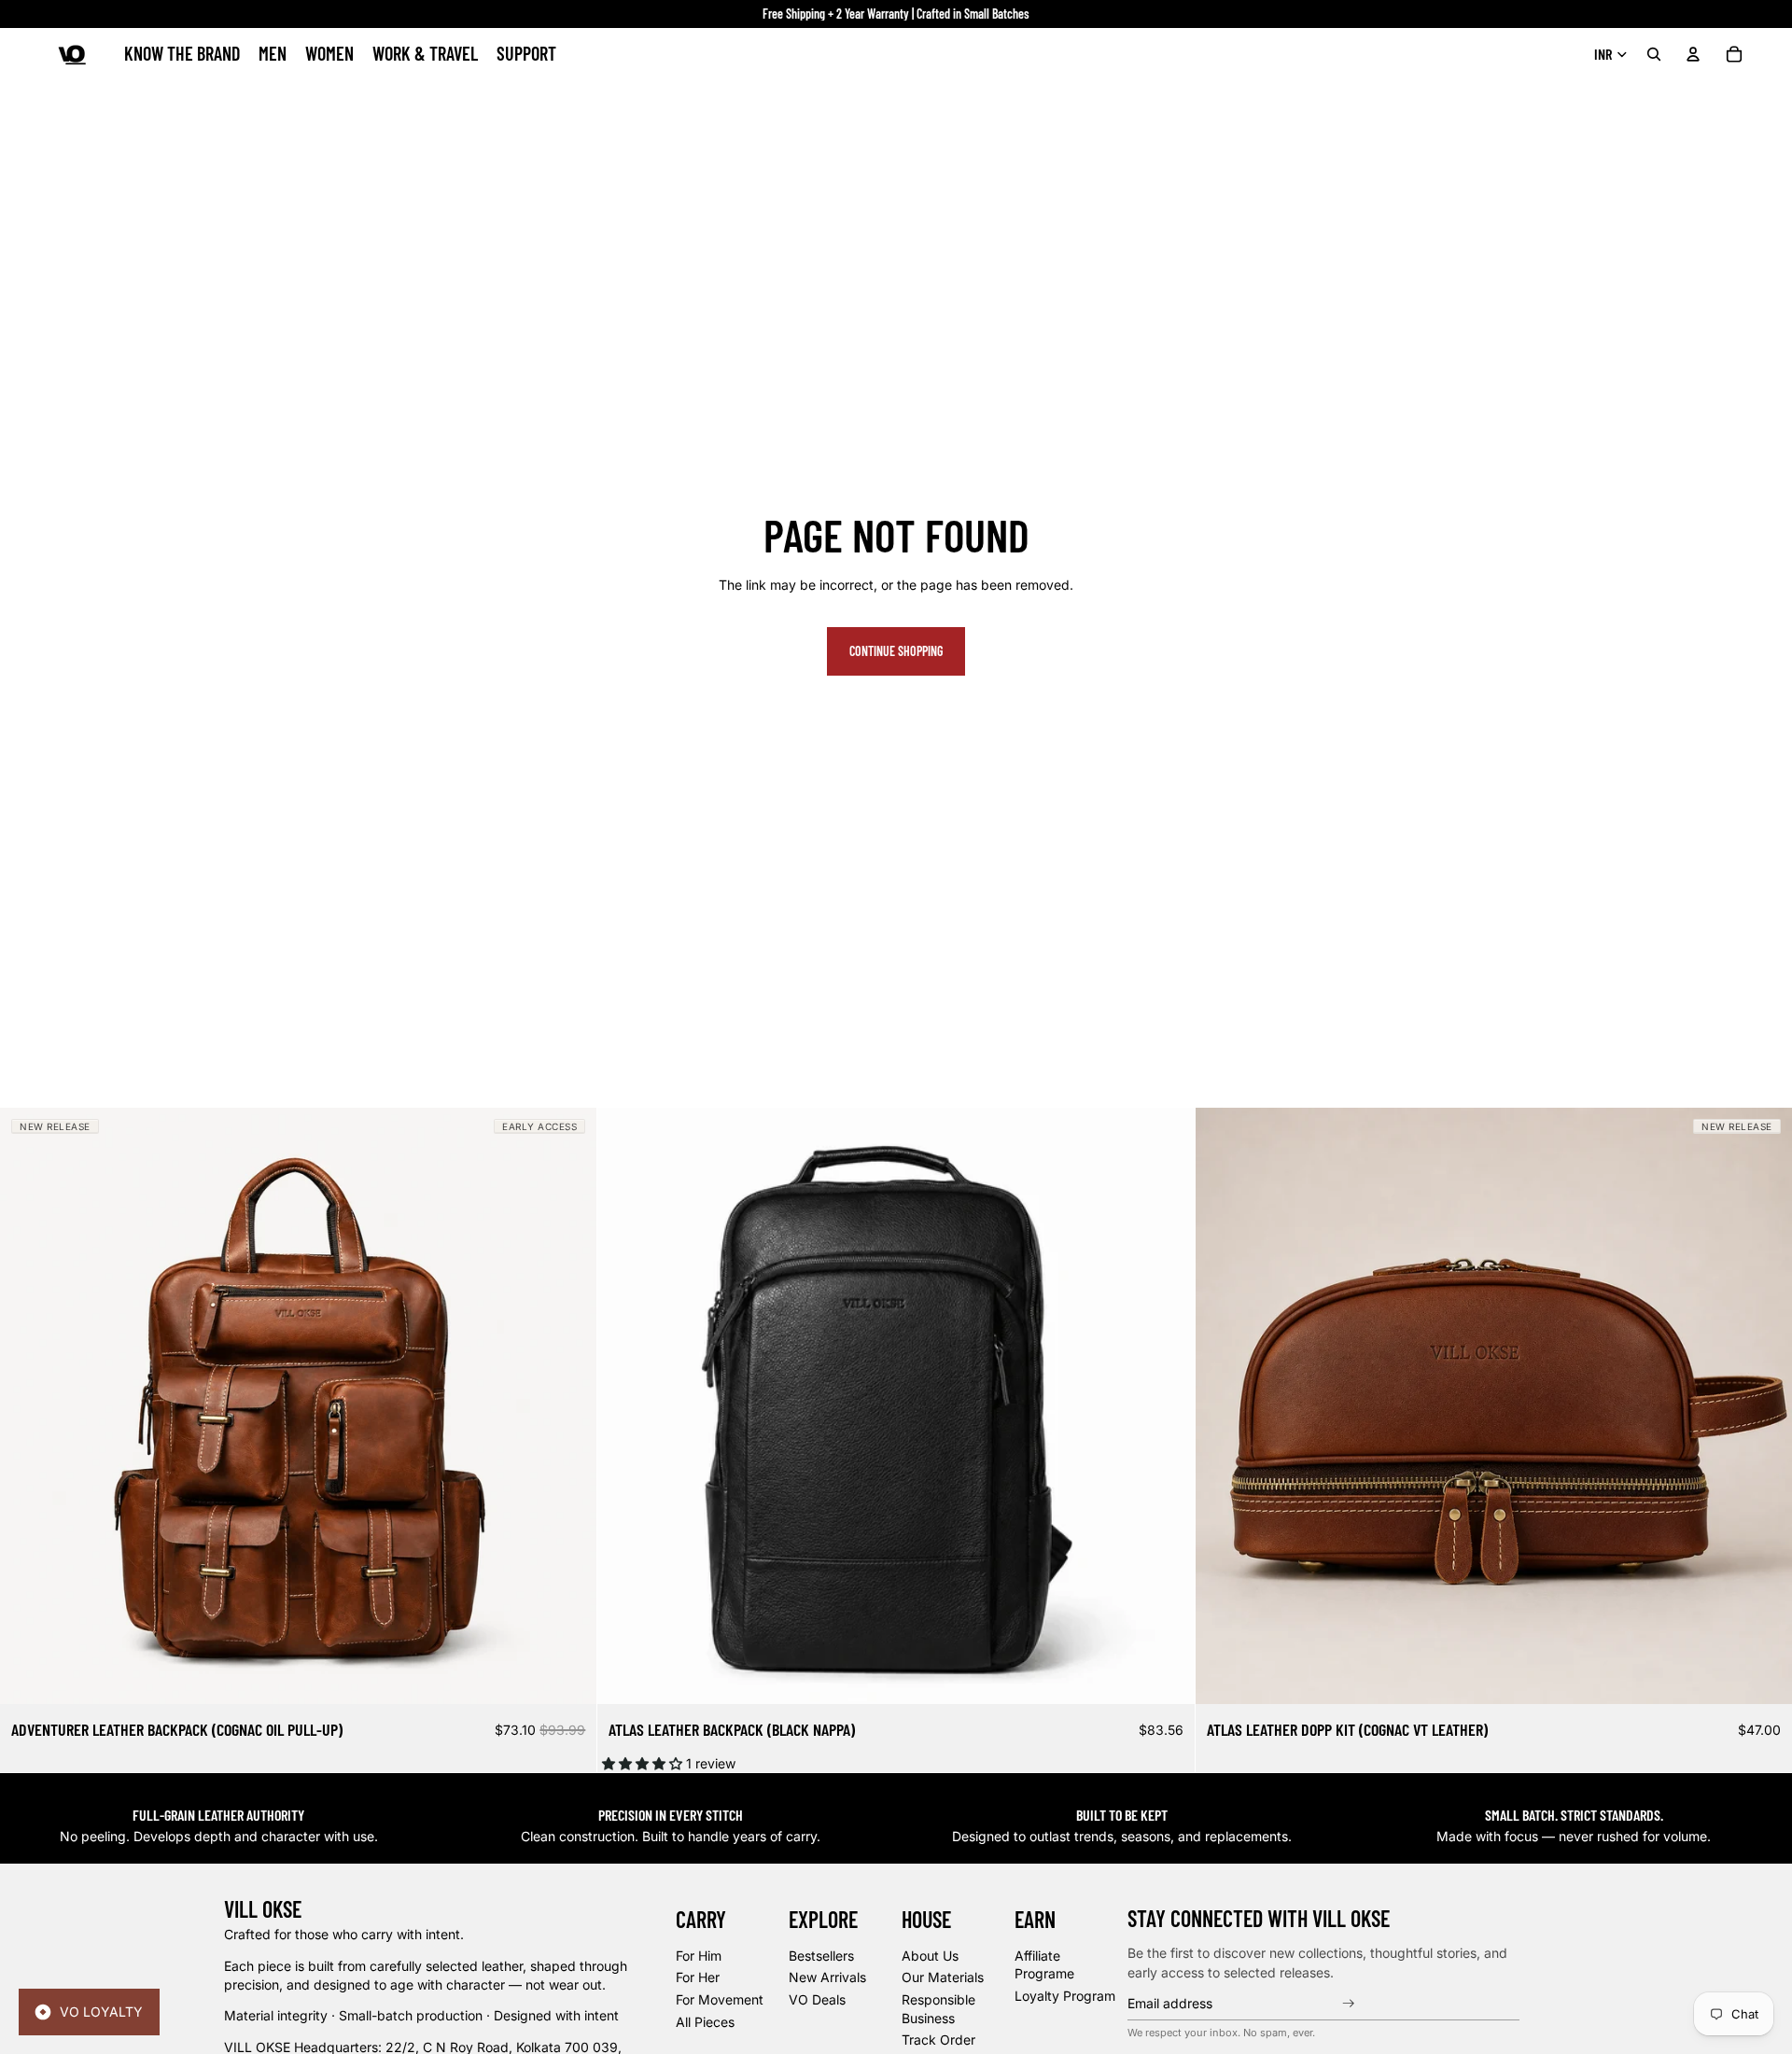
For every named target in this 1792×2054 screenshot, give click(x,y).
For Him (699, 1956)
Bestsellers (821, 1956)
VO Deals (817, 1999)
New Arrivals (827, 1978)
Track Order (938, 2040)
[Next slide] (568, 1405)
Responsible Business (938, 2009)
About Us (930, 1956)
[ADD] (568, 1675)
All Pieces (705, 2022)
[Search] (1654, 54)
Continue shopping (896, 651)
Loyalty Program (1065, 1996)
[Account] (1693, 54)
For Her (698, 1978)
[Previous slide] (28, 1405)
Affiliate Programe (1044, 1965)
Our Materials (943, 1978)
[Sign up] (1351, 2004)
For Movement (720, 1999)
